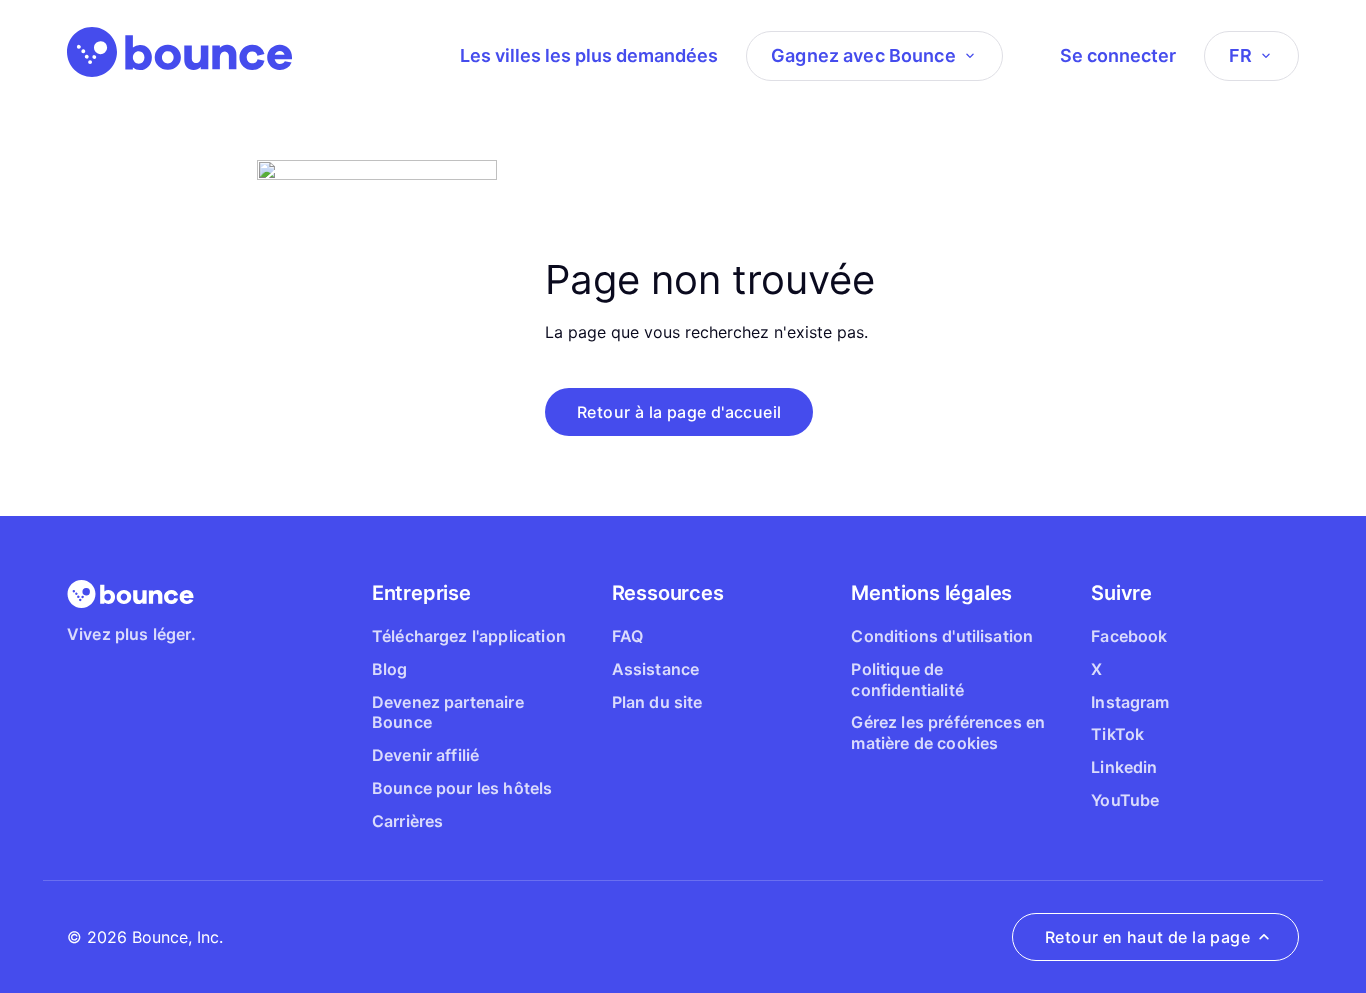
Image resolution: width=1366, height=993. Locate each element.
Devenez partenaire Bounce (448, 712)
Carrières (407, 821)
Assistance (656, 669)
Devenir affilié (425, 755)
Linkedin (1124, 767)
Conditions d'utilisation (942, 636)
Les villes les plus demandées (589, 55)
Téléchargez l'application (469, 636)
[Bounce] (179, 52)
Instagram (1130, 702)
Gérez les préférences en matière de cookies (948, 732)
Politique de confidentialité (907, 679)
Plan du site (657, 702)
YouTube (1125, 800)
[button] (679, 412)
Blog (390, 669)
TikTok (1117, 734)
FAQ (627, 636)
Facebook (1129, 636)
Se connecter (1118, 55)
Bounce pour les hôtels (462, 788)
